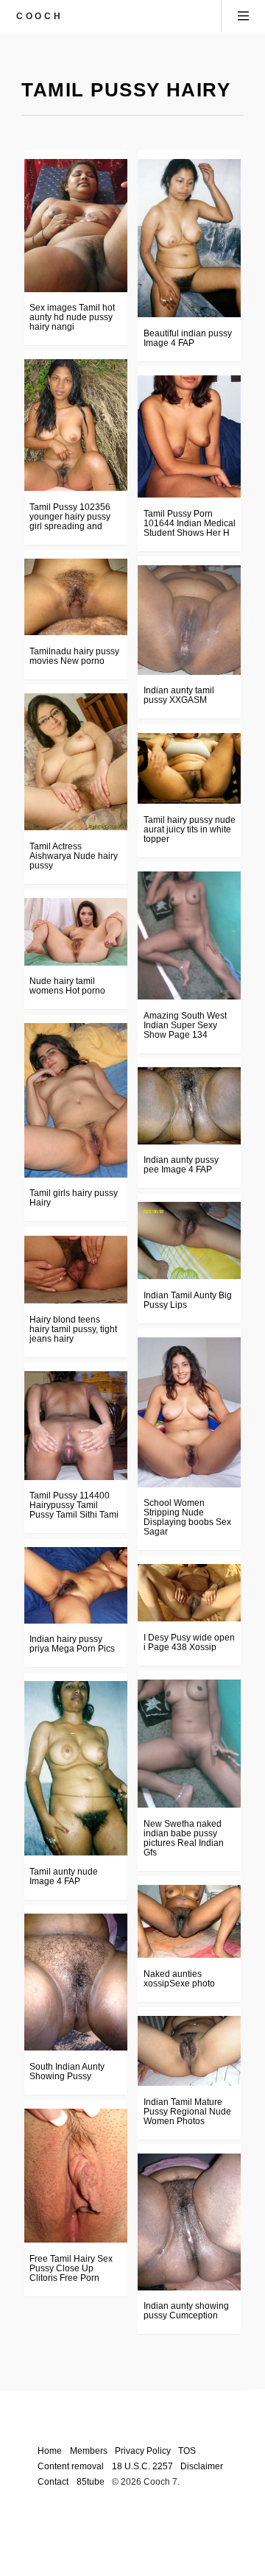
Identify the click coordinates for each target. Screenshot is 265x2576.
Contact (53, 2481)
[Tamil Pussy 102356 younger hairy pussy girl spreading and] (76, 425)
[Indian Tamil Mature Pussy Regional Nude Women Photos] (189, 2051)
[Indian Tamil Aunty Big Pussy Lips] (189, 1241)
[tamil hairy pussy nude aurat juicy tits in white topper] (189, 769)
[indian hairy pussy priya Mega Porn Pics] (76, 1585)
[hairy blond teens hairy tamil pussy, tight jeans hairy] (76, 1270)
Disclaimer (202, 2466)
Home (50, 2451)
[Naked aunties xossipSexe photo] (189, 1921)
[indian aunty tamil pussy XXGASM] (189, 620)
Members (89, 2451)
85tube (91, 2481)
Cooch (39, 16)
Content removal (71, 2466)
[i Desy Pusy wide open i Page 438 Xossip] (189, 1593)
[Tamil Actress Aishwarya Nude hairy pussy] (76, 762)
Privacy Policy (143, 2451)
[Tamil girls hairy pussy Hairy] (76, 1100)
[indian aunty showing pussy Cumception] (189, 2222)
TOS (187, 2451)
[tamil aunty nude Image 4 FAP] (76, 1768)
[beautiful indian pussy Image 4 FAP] (189, 238)
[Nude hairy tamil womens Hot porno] (76, 931)
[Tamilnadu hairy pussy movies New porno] (76, 597)
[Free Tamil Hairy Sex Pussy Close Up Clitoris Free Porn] (76, 2176)
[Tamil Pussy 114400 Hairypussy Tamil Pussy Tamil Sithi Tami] (76, 1426)
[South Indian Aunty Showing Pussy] (76, 1982)
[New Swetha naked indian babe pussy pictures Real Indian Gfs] (189, 1744)
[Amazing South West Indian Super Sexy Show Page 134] (189, 935)
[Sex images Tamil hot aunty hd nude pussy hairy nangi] (76, 225)
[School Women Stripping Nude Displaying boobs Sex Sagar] (189, 1412)
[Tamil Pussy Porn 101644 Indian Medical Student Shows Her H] (189, 436)
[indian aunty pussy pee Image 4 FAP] (189, 1106)
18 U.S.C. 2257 (142, 2466)
